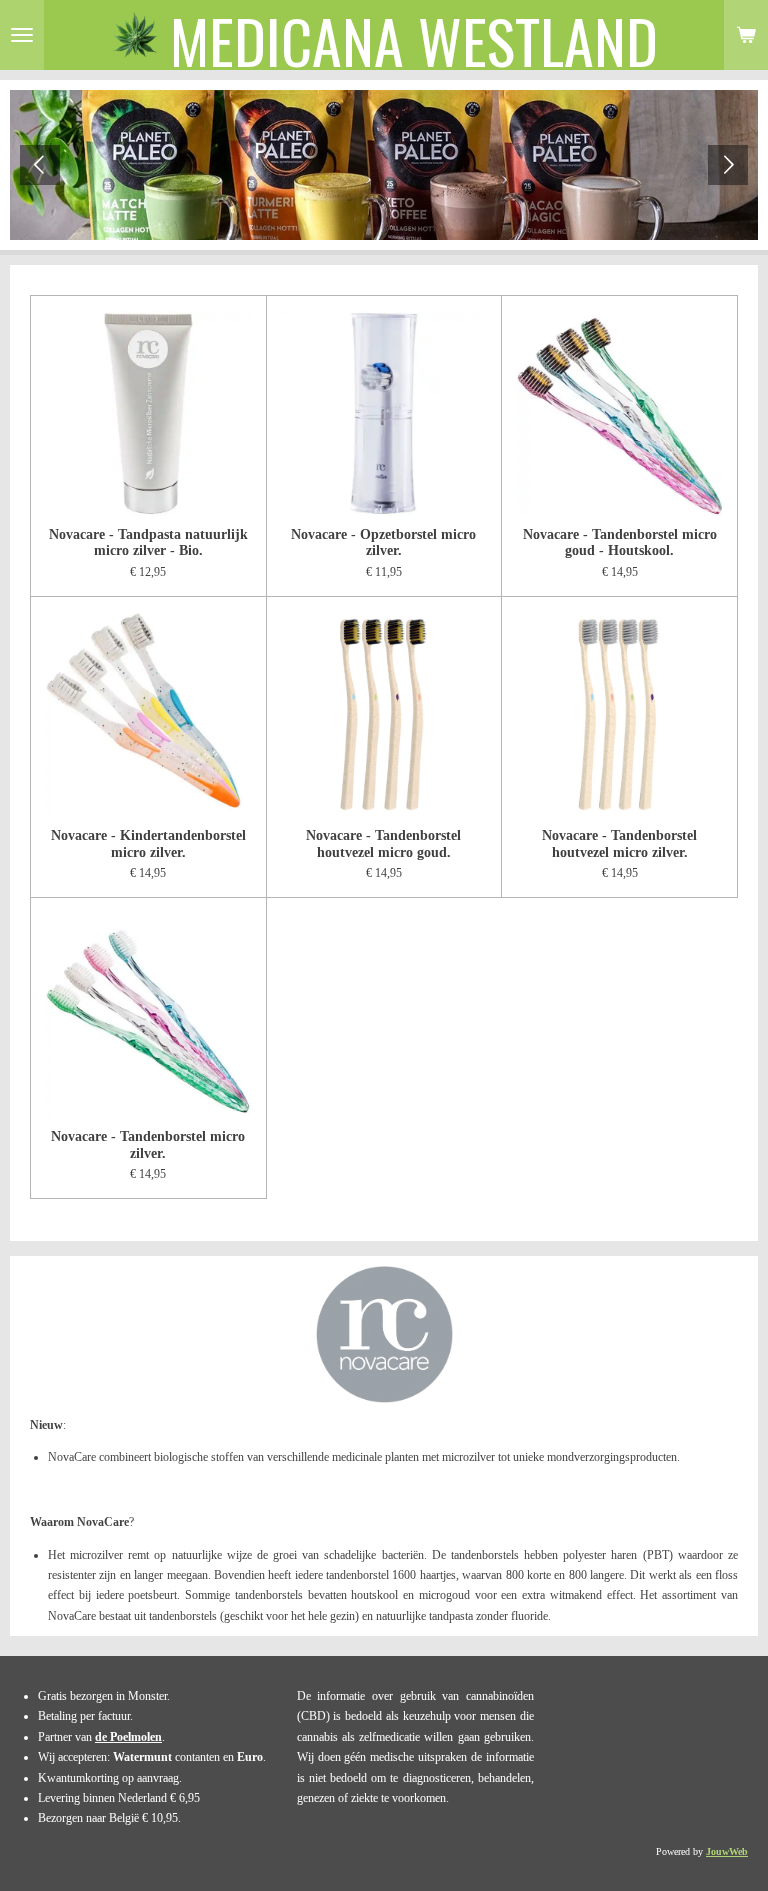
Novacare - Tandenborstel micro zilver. (148, 1144)
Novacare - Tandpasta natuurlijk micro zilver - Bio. (148, 542)
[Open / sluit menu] (22, 35)
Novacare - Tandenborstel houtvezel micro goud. (383, 843)
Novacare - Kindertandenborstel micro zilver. (148, 843)
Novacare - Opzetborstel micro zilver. (383, 542)
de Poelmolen (128, 1737)
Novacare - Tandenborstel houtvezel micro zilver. (619, 843)
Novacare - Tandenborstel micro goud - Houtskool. (620, 542)
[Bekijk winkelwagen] (746, 35)
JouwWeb (727, 1851)
